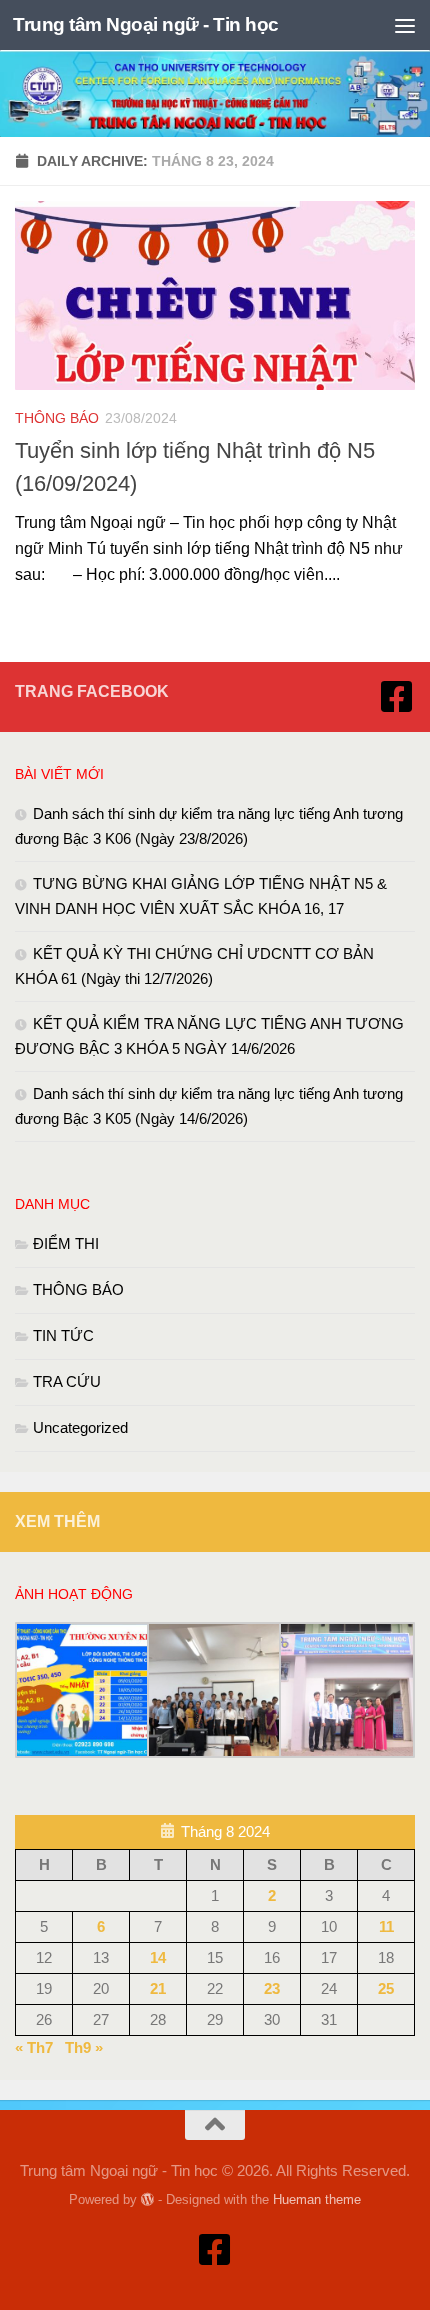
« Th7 (34, 2047)
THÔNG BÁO (57, 418)
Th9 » (84, 2047)
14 (158, 1957)
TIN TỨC (63, 1335)
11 (386, 1926)
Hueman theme (317, 2199)
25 (386, 1988)
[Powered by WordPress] (147, 2199)
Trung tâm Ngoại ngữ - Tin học (146, 24)
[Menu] (405, 25)
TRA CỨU (67, 1381)
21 (158, 1988)
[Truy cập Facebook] (397, 697)
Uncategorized (80, 1427)
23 (272, 1988)
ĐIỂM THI (66, 1243)
